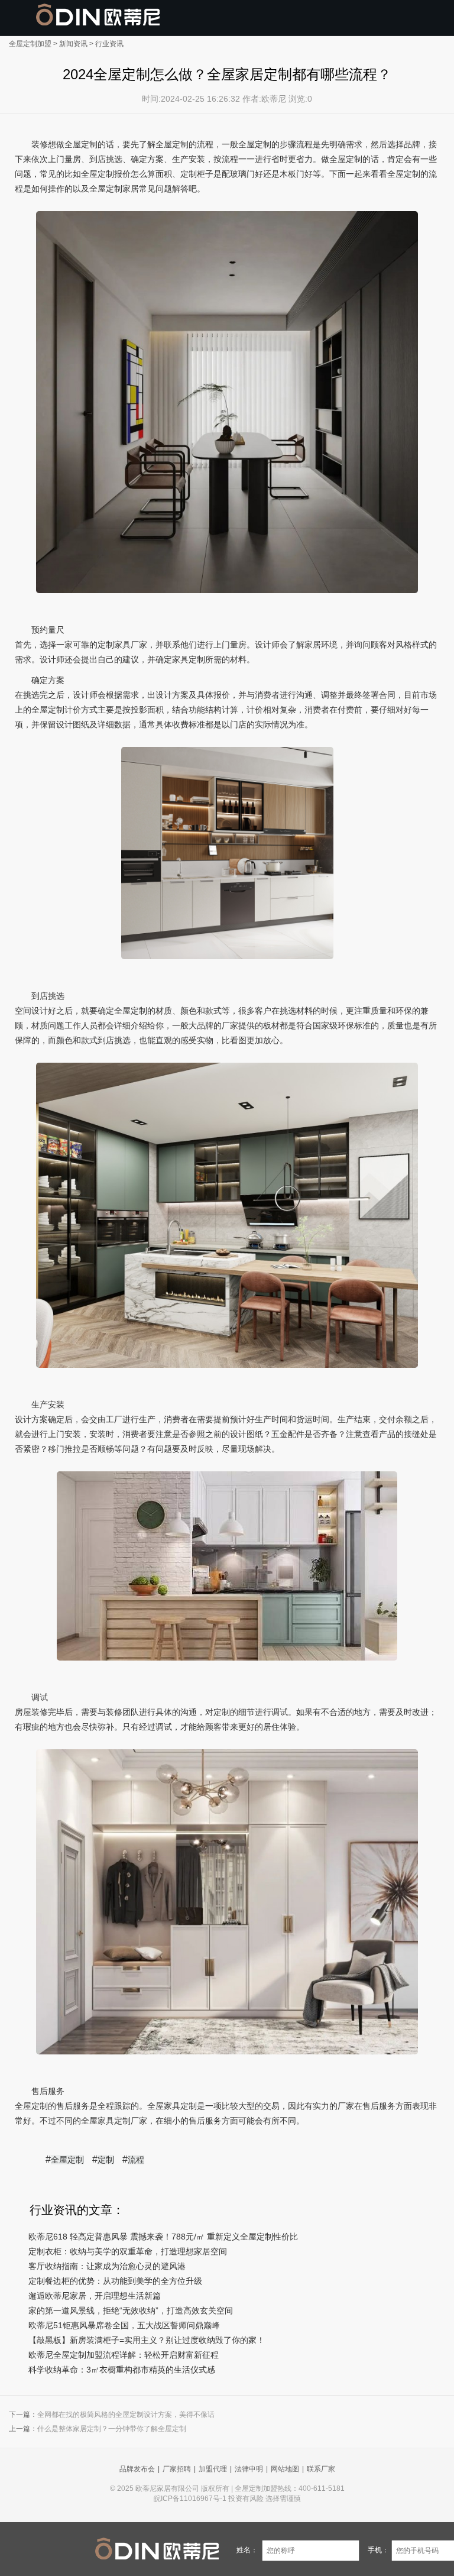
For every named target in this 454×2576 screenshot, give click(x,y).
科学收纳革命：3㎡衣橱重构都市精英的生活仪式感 (122, 2370)
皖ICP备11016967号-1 (190, 2499)
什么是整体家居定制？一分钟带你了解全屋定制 (112, 2429)
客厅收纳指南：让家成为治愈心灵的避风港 (107, 2266)
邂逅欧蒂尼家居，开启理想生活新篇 (95, 2296)
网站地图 (285, 2469)
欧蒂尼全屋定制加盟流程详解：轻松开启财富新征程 (124, 2355)
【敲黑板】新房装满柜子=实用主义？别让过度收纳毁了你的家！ (147, 2340)
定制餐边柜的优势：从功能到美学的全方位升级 (115, 2281)
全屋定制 (67, 2160)
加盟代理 (213, 2469)
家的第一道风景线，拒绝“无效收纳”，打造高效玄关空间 (131, 2310)
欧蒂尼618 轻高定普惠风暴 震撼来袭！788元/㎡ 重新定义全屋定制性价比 (163, 2237)
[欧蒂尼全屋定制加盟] (98, 15)
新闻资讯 (73, 44)
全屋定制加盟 (30, 44)
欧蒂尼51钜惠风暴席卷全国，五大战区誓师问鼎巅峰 (124, 2325)
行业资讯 (109, 44)
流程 (136, 2160)
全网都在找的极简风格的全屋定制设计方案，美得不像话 (126, 2415)
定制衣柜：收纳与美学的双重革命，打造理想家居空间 (128, 2251)
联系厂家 (321, 2469)
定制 (106, 2160)
